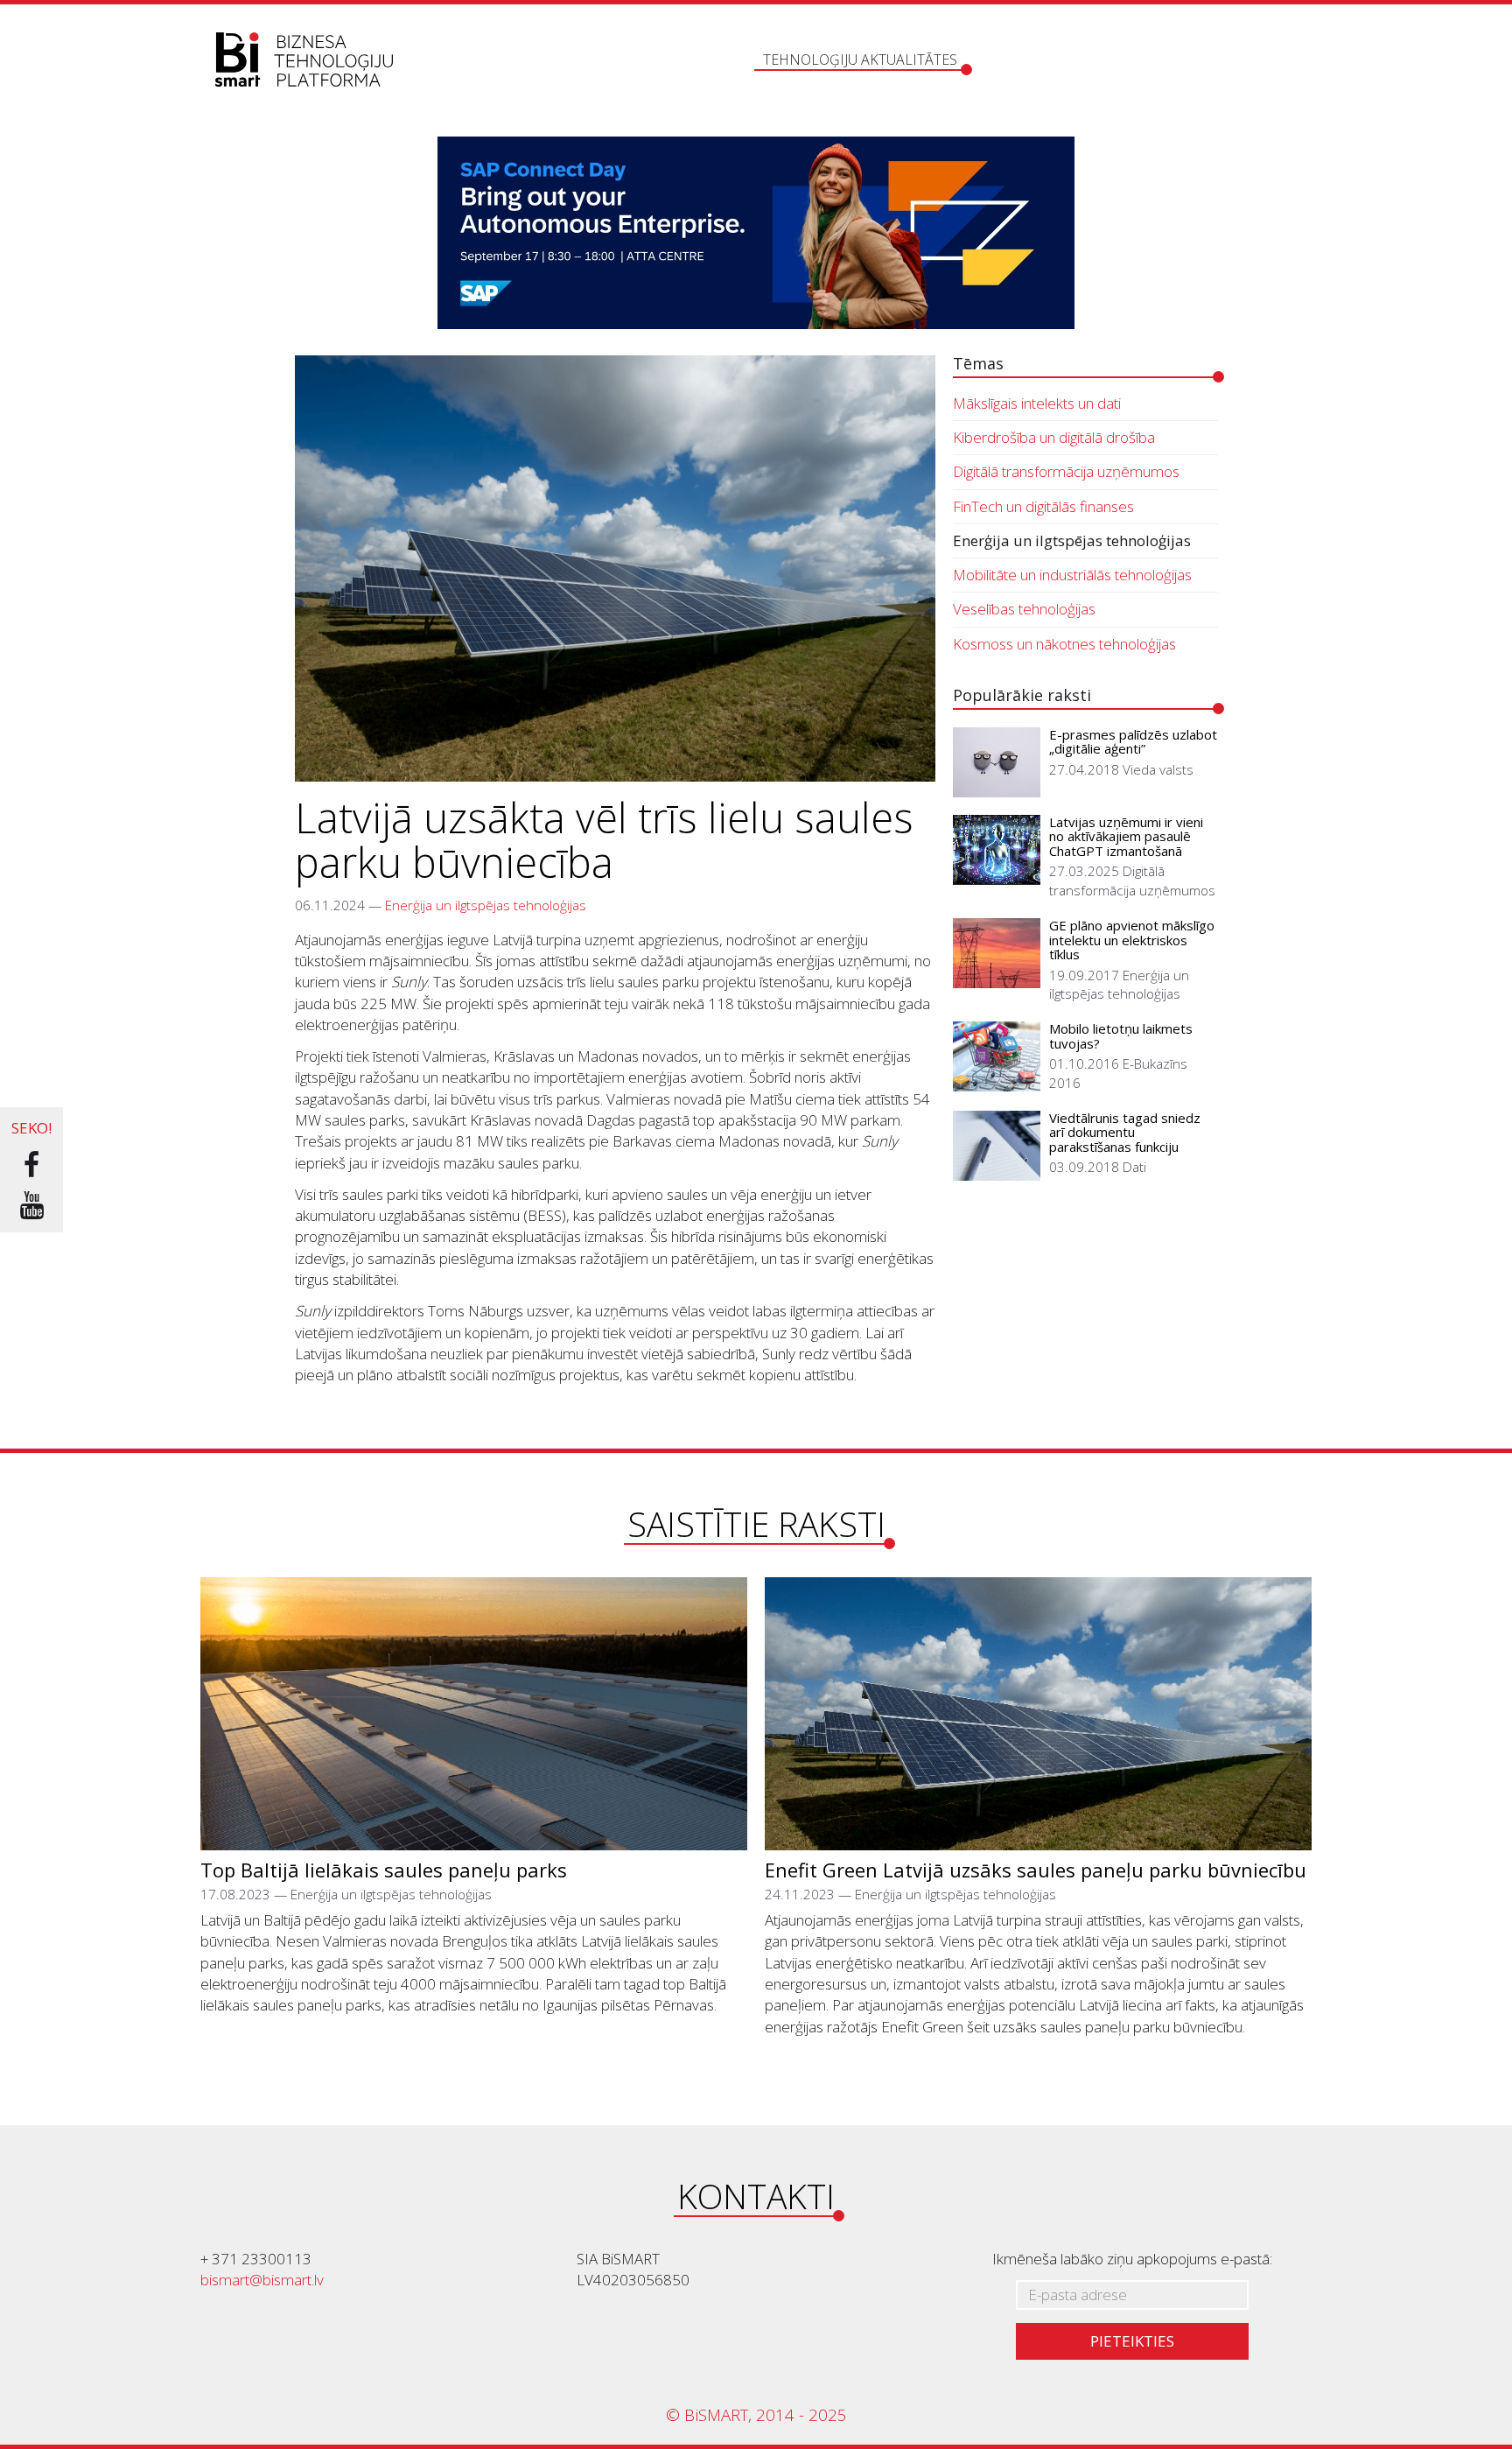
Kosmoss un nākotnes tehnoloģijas (1064, 644)
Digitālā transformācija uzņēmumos (1066, 471)
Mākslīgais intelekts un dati (1037, 403)
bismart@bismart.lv (262, 2280)
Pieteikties (1132, 2341)
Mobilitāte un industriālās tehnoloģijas (1072, 575)
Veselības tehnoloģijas (1024, 609)
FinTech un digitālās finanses (1043, 506)
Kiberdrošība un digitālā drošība (1054, 437)
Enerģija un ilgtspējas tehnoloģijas (486, 905)
